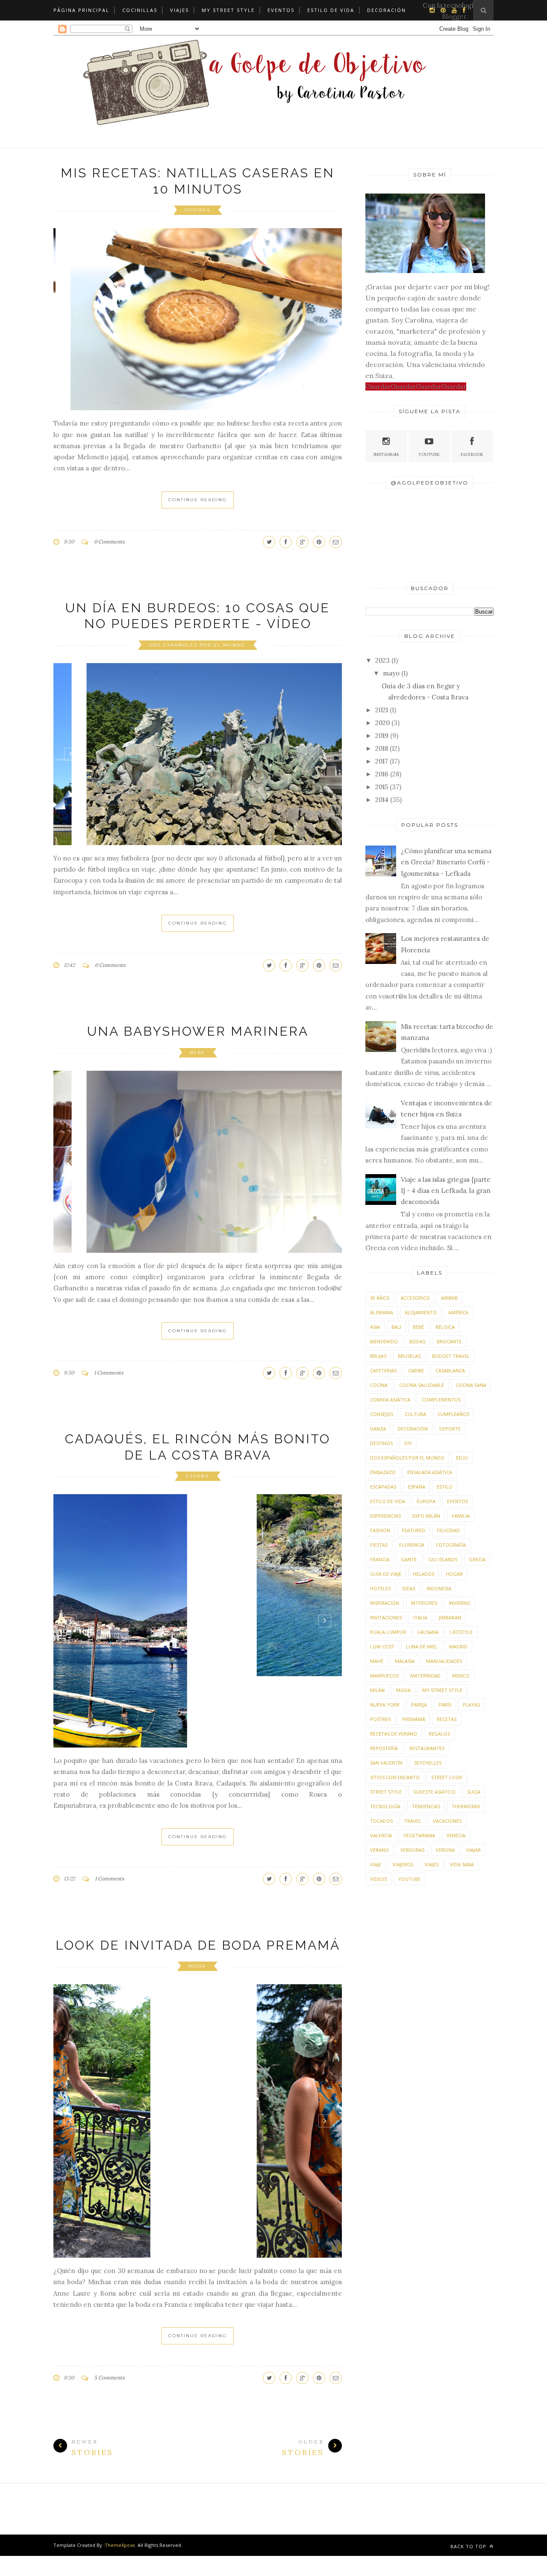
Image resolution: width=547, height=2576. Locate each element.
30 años (380, 1298)
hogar (454, 1574)
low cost (382, 1646)
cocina (379, 1385)
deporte (450, 1429)
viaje (376, 1864)
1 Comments (109, 1373)
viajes (432, 1864)
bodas (417, 1341)
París (445, 1705)
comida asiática (390, 1400)
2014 (382, 800)
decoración (413, 1429)
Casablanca (450, 1370)
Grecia (477, 1559)
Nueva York (385, 1705)
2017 (382, 761)
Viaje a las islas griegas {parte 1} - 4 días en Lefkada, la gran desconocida (446, 1191)
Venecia (456, 1835)
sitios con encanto (395, 1777)
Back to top (469, 2475)
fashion (380, 1530)
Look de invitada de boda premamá (198, 1874)
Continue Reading (198, 500)
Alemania (382, 1312)
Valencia (381, 1835)
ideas (409, 1588)
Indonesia (439, 1588)
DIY (408, 1443)
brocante (449, 1341)
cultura (415, 1414)
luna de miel (422, 1646)
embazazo (383, 1472)
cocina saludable (422, 1385)
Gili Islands (443, 1559)
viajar (473, 1850)
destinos (381, 1443)
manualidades (444, 1661)
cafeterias (383, 1370)
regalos (439, 1734)
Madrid (458, 1646)
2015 (382, 787)
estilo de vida (388, 1501)
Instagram (386, 454)
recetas (447, 1719)
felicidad (448, 1530)
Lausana (428, 1632)
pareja (419, 1705)
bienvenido (384, 1341)
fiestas (379, 1545)
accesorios (415, 1298)
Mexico (461, 1676)
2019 (382, 736)
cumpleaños (453, 1414)
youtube (409, 1879)
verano (379, 1850)
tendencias (426, 1806)
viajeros (403, 1864)
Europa (426, 1501)
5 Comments (109, 2307)
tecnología (385, 1806)
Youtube (429, 454)
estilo (445, 1487)
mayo (391, 673)
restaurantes (427, 1748)
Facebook (472, 454)
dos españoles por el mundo (197, 645)
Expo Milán (426, 1516)
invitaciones (386, 1617)
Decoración (387, 10)
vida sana (462, 1864)
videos (378, 1879)
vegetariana (419, 1835)
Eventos (281, 10)
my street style (442, 1690)
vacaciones (447, 1821)
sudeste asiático (434, 1792)
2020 (382, 723)
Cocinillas (140, 10)
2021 (382, 710)
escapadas (383, 1487)
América (458, 1312)
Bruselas (409, 1356)
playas (471, 1705)
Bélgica (445, 1327)
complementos (441, 1400)
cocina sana (471, 1385)
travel (413, 1821)
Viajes (179, 10)
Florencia (412, 1545)
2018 (382, 748)
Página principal (81, 10)
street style (386, 1792)
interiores (424, 1603)
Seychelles (428, 1763)
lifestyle (461, 1632)
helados (423, 1574)
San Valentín (386, 1763)
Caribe (416, 1370)
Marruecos (384, 1676)
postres (197, 210)
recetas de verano (394, 1734)
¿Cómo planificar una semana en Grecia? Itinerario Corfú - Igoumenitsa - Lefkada (446, 862)
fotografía (451, 1545)
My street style (228, 10)
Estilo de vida (331, 10)
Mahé (377, 1661)
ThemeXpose (120, 2474)
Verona (445, 1850)
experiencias (385, 1516)
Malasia (405, 1661)
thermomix (466, 1806)
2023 (382, 660)
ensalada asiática (430, 1472)
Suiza (474, 1792)
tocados (381, 1821)
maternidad (425, 1676)
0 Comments (109, 542)
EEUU (462, 1458)
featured (413, 1530)
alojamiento (421, 1312)
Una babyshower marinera (198, 1031)
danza (378, 1429)
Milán (377, 1690)
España (197, 1476)
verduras (412, 1850)
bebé (197, 1053)
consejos (382, 1414)
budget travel (451, 1356)
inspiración (385, 1603)
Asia (375, 1327)
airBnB (449, 1298)
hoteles (380, 1588)
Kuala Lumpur (388, 1632)
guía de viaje (386, 1574)
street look (447, 1777)
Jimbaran (450, 1617)
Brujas (378, 1356)
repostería (384, 1748)
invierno (460, 1603)
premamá (414, 1719)
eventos (457, 1501)
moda (197, 1895)
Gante (409, 1559)
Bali (396, 1327)
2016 (382, 774)
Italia (420, 1617)
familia (461, 1516)
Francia (380, 1559)
